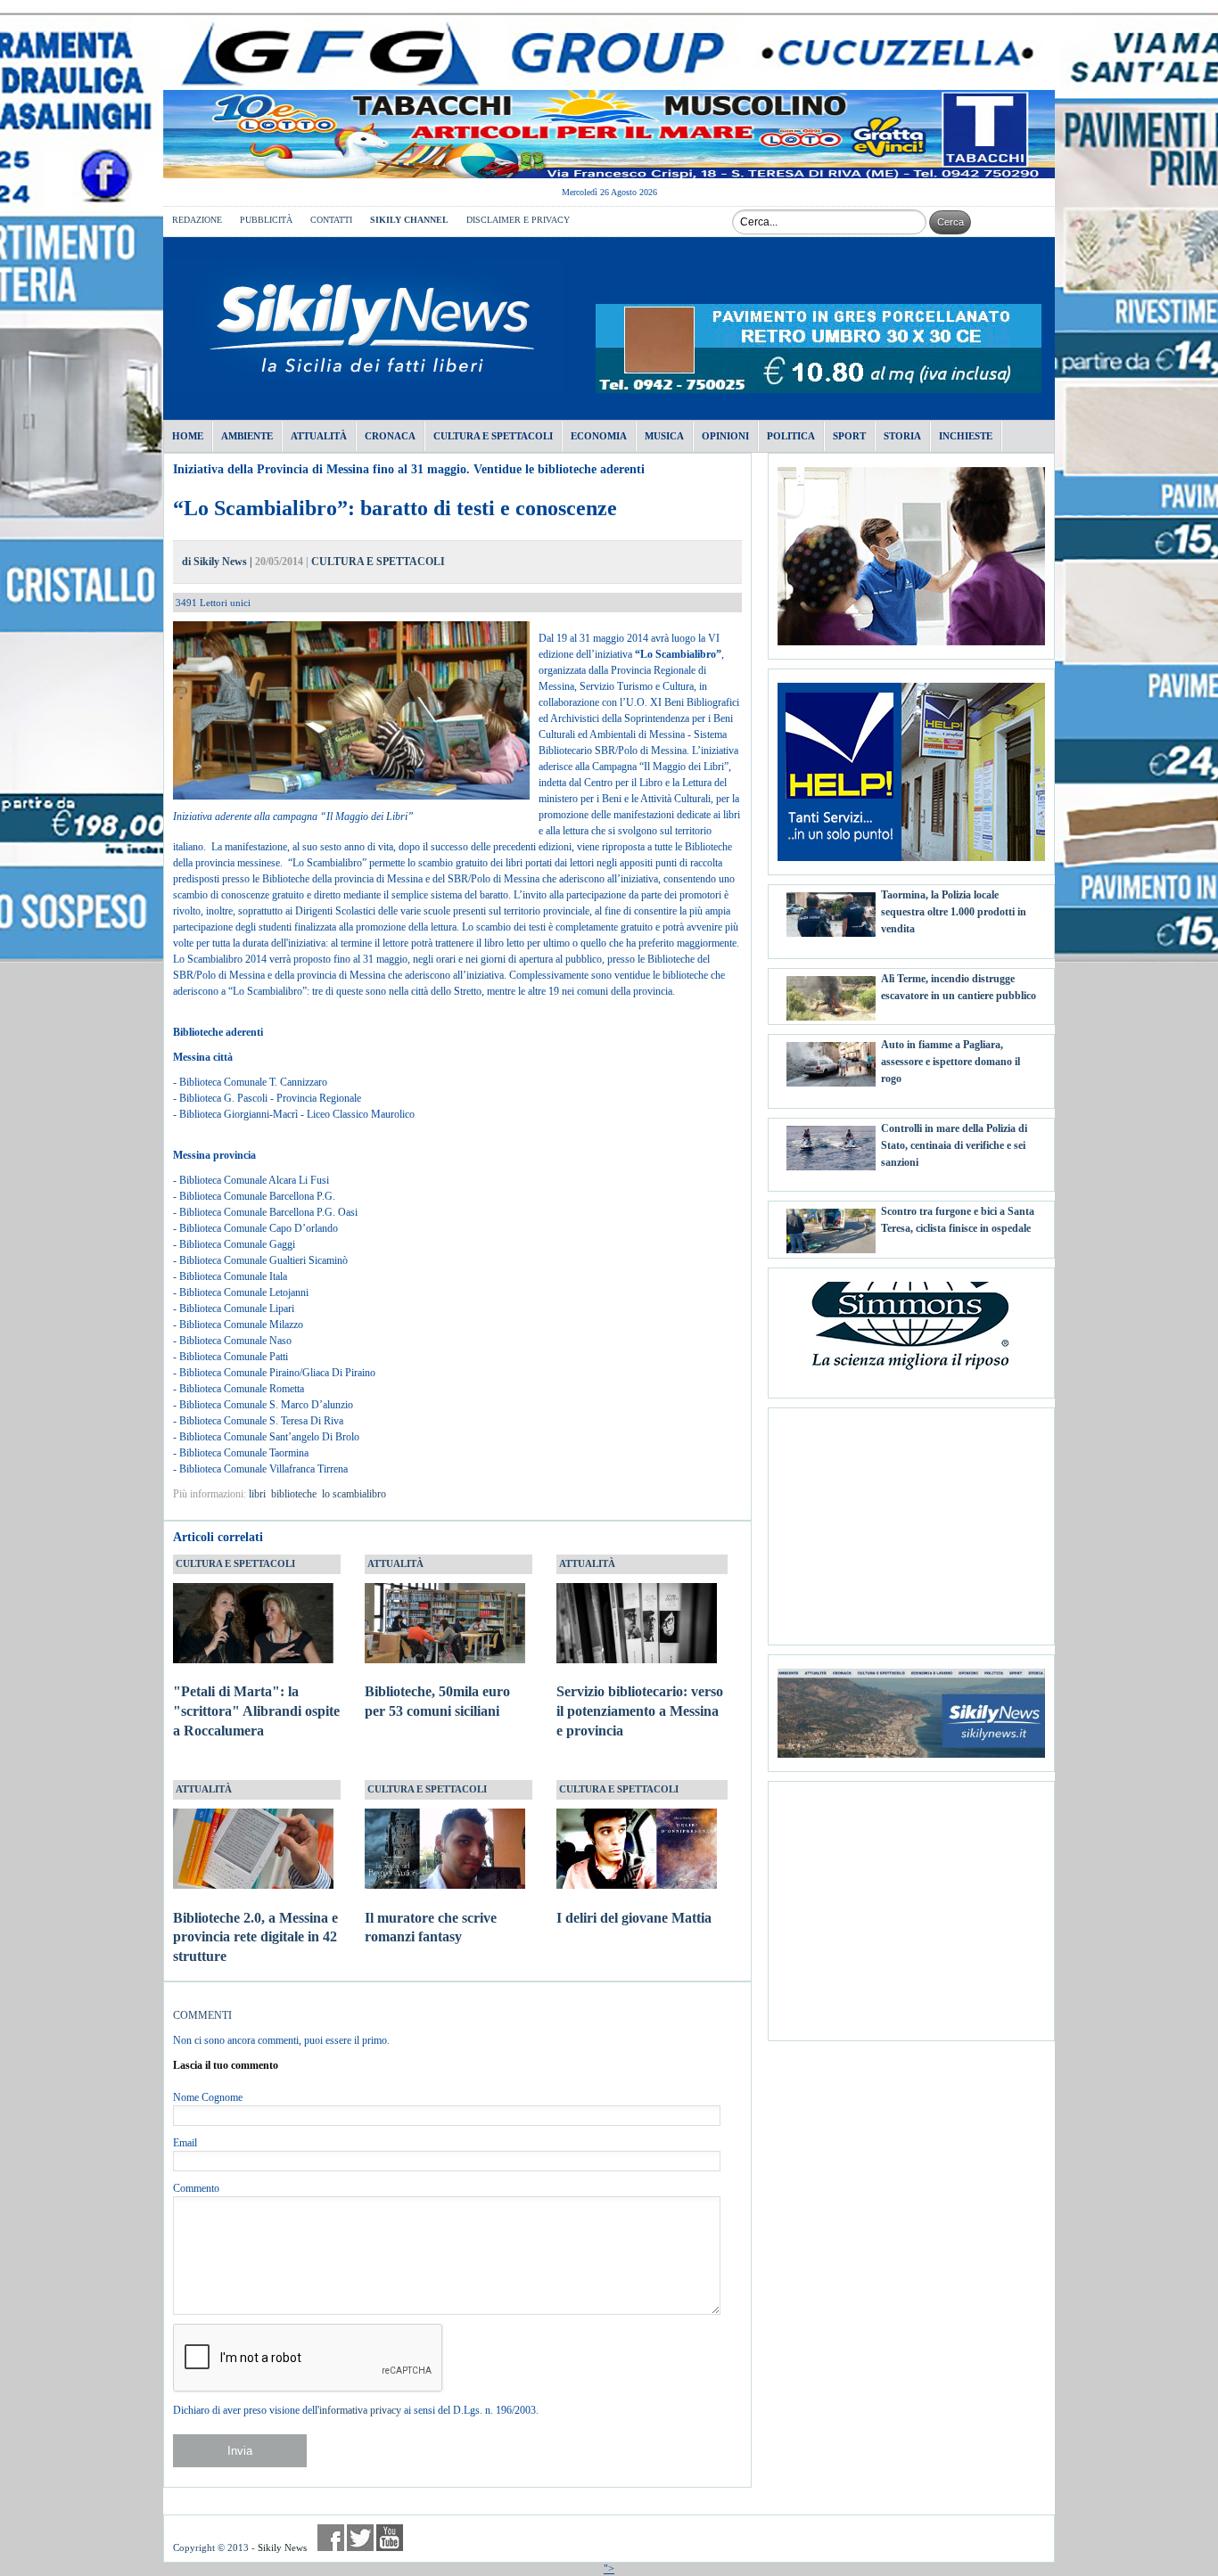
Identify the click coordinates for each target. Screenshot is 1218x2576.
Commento (196, 2188)
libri (257, 1494)
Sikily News (282, 2547)
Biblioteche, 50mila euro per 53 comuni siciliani (437, 1701)
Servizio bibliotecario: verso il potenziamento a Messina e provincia (640, 1711)
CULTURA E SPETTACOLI (378, 562)
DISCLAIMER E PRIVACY (518, 220)
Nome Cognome (208, 2097)
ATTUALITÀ (395, 1563)
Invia (240, 2451)
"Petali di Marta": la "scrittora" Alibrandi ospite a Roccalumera (256, 1711)
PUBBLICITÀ (266, 220)
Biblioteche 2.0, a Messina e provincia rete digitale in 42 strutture (255, 1937)
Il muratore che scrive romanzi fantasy (431, 1928)
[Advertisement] (911, 1520)
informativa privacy (360, 2410)
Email (185, 2143)
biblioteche (294, 1494)
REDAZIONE (197, 220)
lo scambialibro (354, 1494)
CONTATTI (331, 220)
